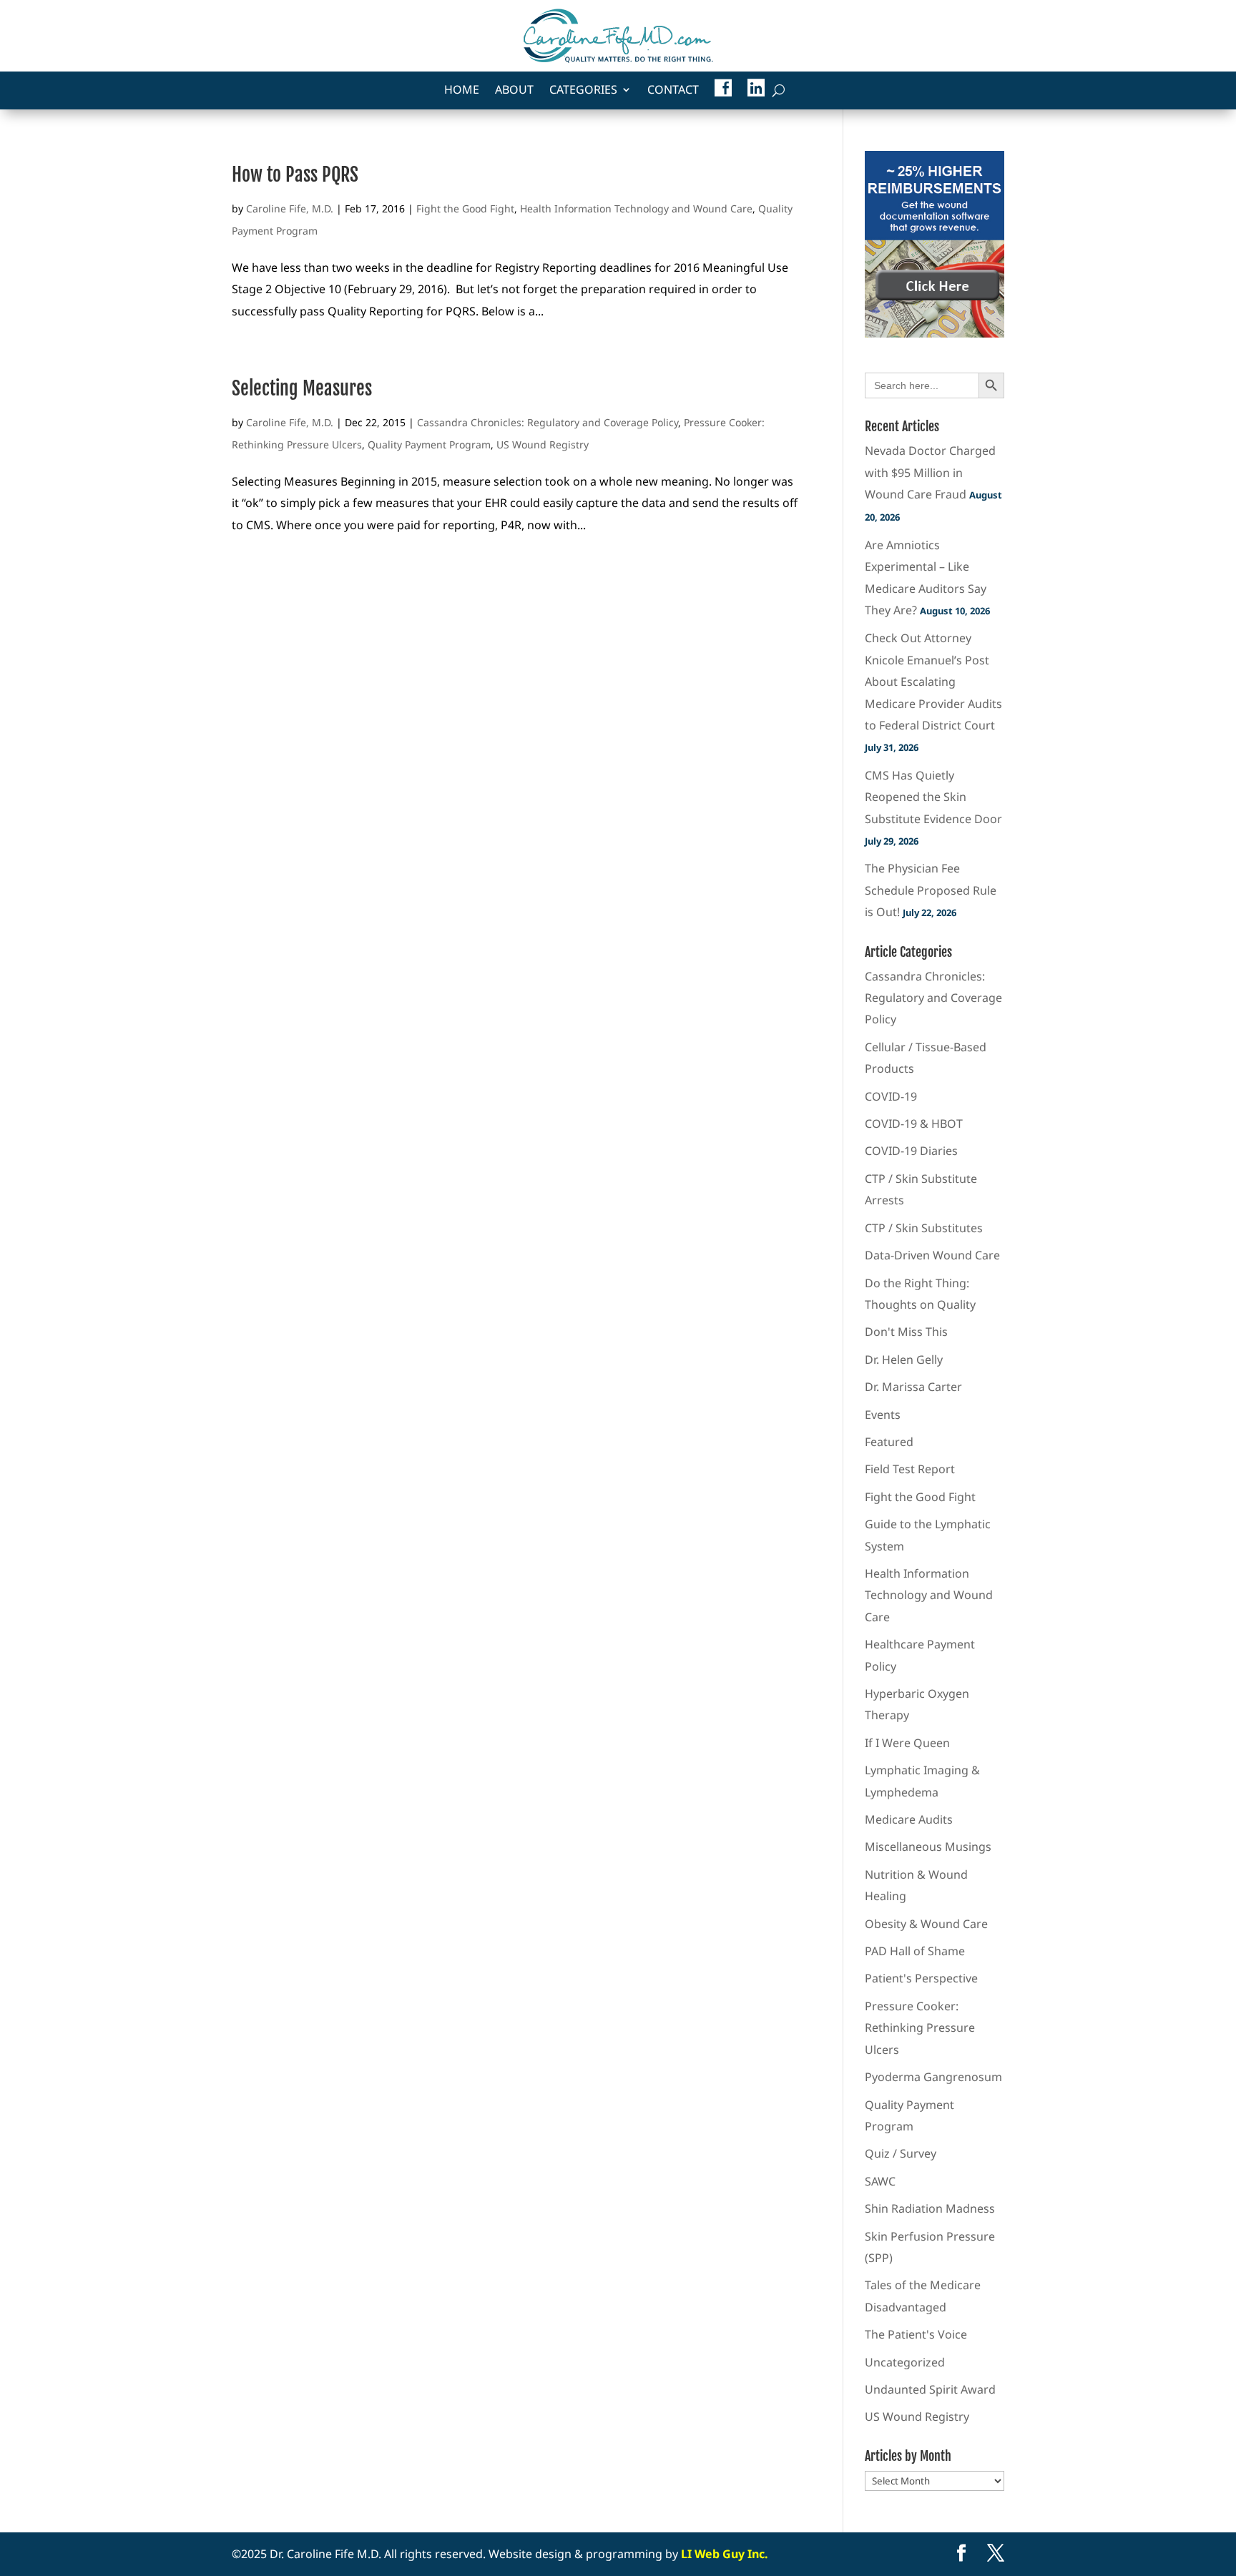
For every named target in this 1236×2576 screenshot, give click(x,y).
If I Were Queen (907, 1743)
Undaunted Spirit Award (930, 2389)
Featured (889, 1442)
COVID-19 (891, 1096)
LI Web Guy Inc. (725, 2554)
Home (462, 91)
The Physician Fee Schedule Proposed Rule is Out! (931, 890)
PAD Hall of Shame (915, 1951)
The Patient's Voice (916, 2334)
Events (883, 1415)
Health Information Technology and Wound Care (636, 208)
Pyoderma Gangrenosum (933, 2077)
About (514, 91)
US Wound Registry (543, 444)
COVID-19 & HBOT (914, 1124)
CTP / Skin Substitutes (924, 1228)
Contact (673, 91)
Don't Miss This (906, 1332)
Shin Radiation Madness (930, 2208)
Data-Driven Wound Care (932, 1255)
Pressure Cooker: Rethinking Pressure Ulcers (920, 2028)
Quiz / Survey (901, 2153)
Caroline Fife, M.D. (290, 208)
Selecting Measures (302, 388)
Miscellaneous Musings (928, 1847)
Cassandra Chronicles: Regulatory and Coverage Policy (548, 422)
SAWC (880, 2181)
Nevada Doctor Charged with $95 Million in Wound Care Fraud (930, 472)
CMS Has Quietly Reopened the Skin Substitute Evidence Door (933, 797)
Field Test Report (910, 1469)
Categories (583, 91)
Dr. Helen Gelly (904, 1360)
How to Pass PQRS (295, 174)
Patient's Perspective (921, 1978)
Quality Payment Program (429, 444)
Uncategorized (905, 2362)
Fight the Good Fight (465, 208)
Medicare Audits (909, 1819)
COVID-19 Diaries (911, 1151)
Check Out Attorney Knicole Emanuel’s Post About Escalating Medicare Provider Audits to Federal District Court (933, 682)
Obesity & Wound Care (926, 1924)
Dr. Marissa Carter (913, 1387)
